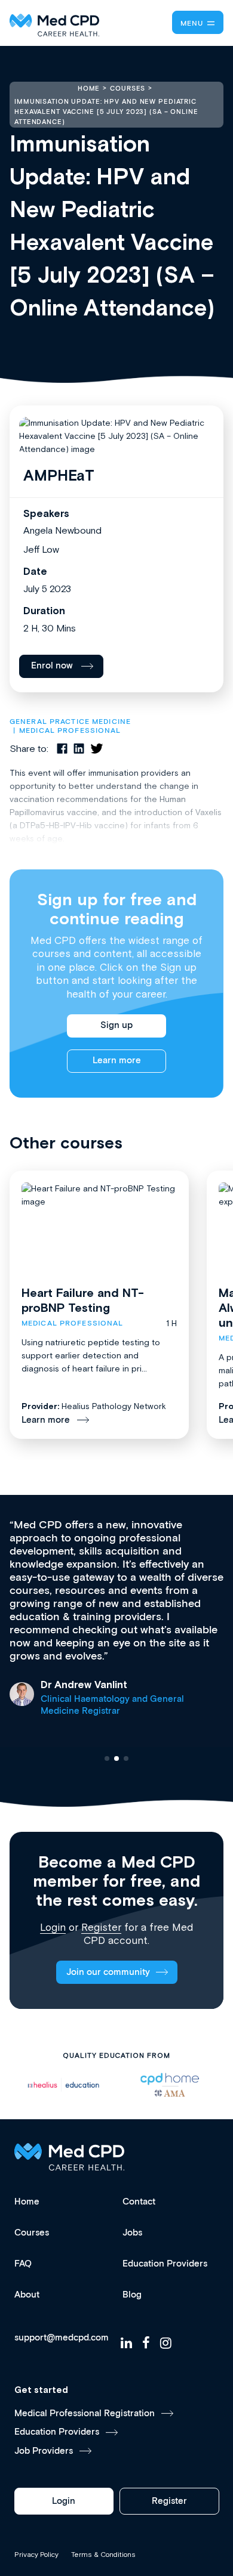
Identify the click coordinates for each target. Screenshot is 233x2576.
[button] (107, 1758)
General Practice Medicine (70, 722)
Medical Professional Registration (85, 2414)
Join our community (108, 1972)
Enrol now (52, 666)
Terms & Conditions (103, 2555)
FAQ (23, 2264)
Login (53, 1927)
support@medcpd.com (62, 2338)
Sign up (116, 1025)
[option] (63, 2085)
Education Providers (165, 2264)
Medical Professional (70, 731)
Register (101, 1927)
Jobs (132, 2233)
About (27, 2295)
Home (27, 2202)
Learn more (117, 1061)
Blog (132, 2295)
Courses (32, 2233)
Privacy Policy (36, 2555)
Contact (139, 2202)
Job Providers (44, 2451)
